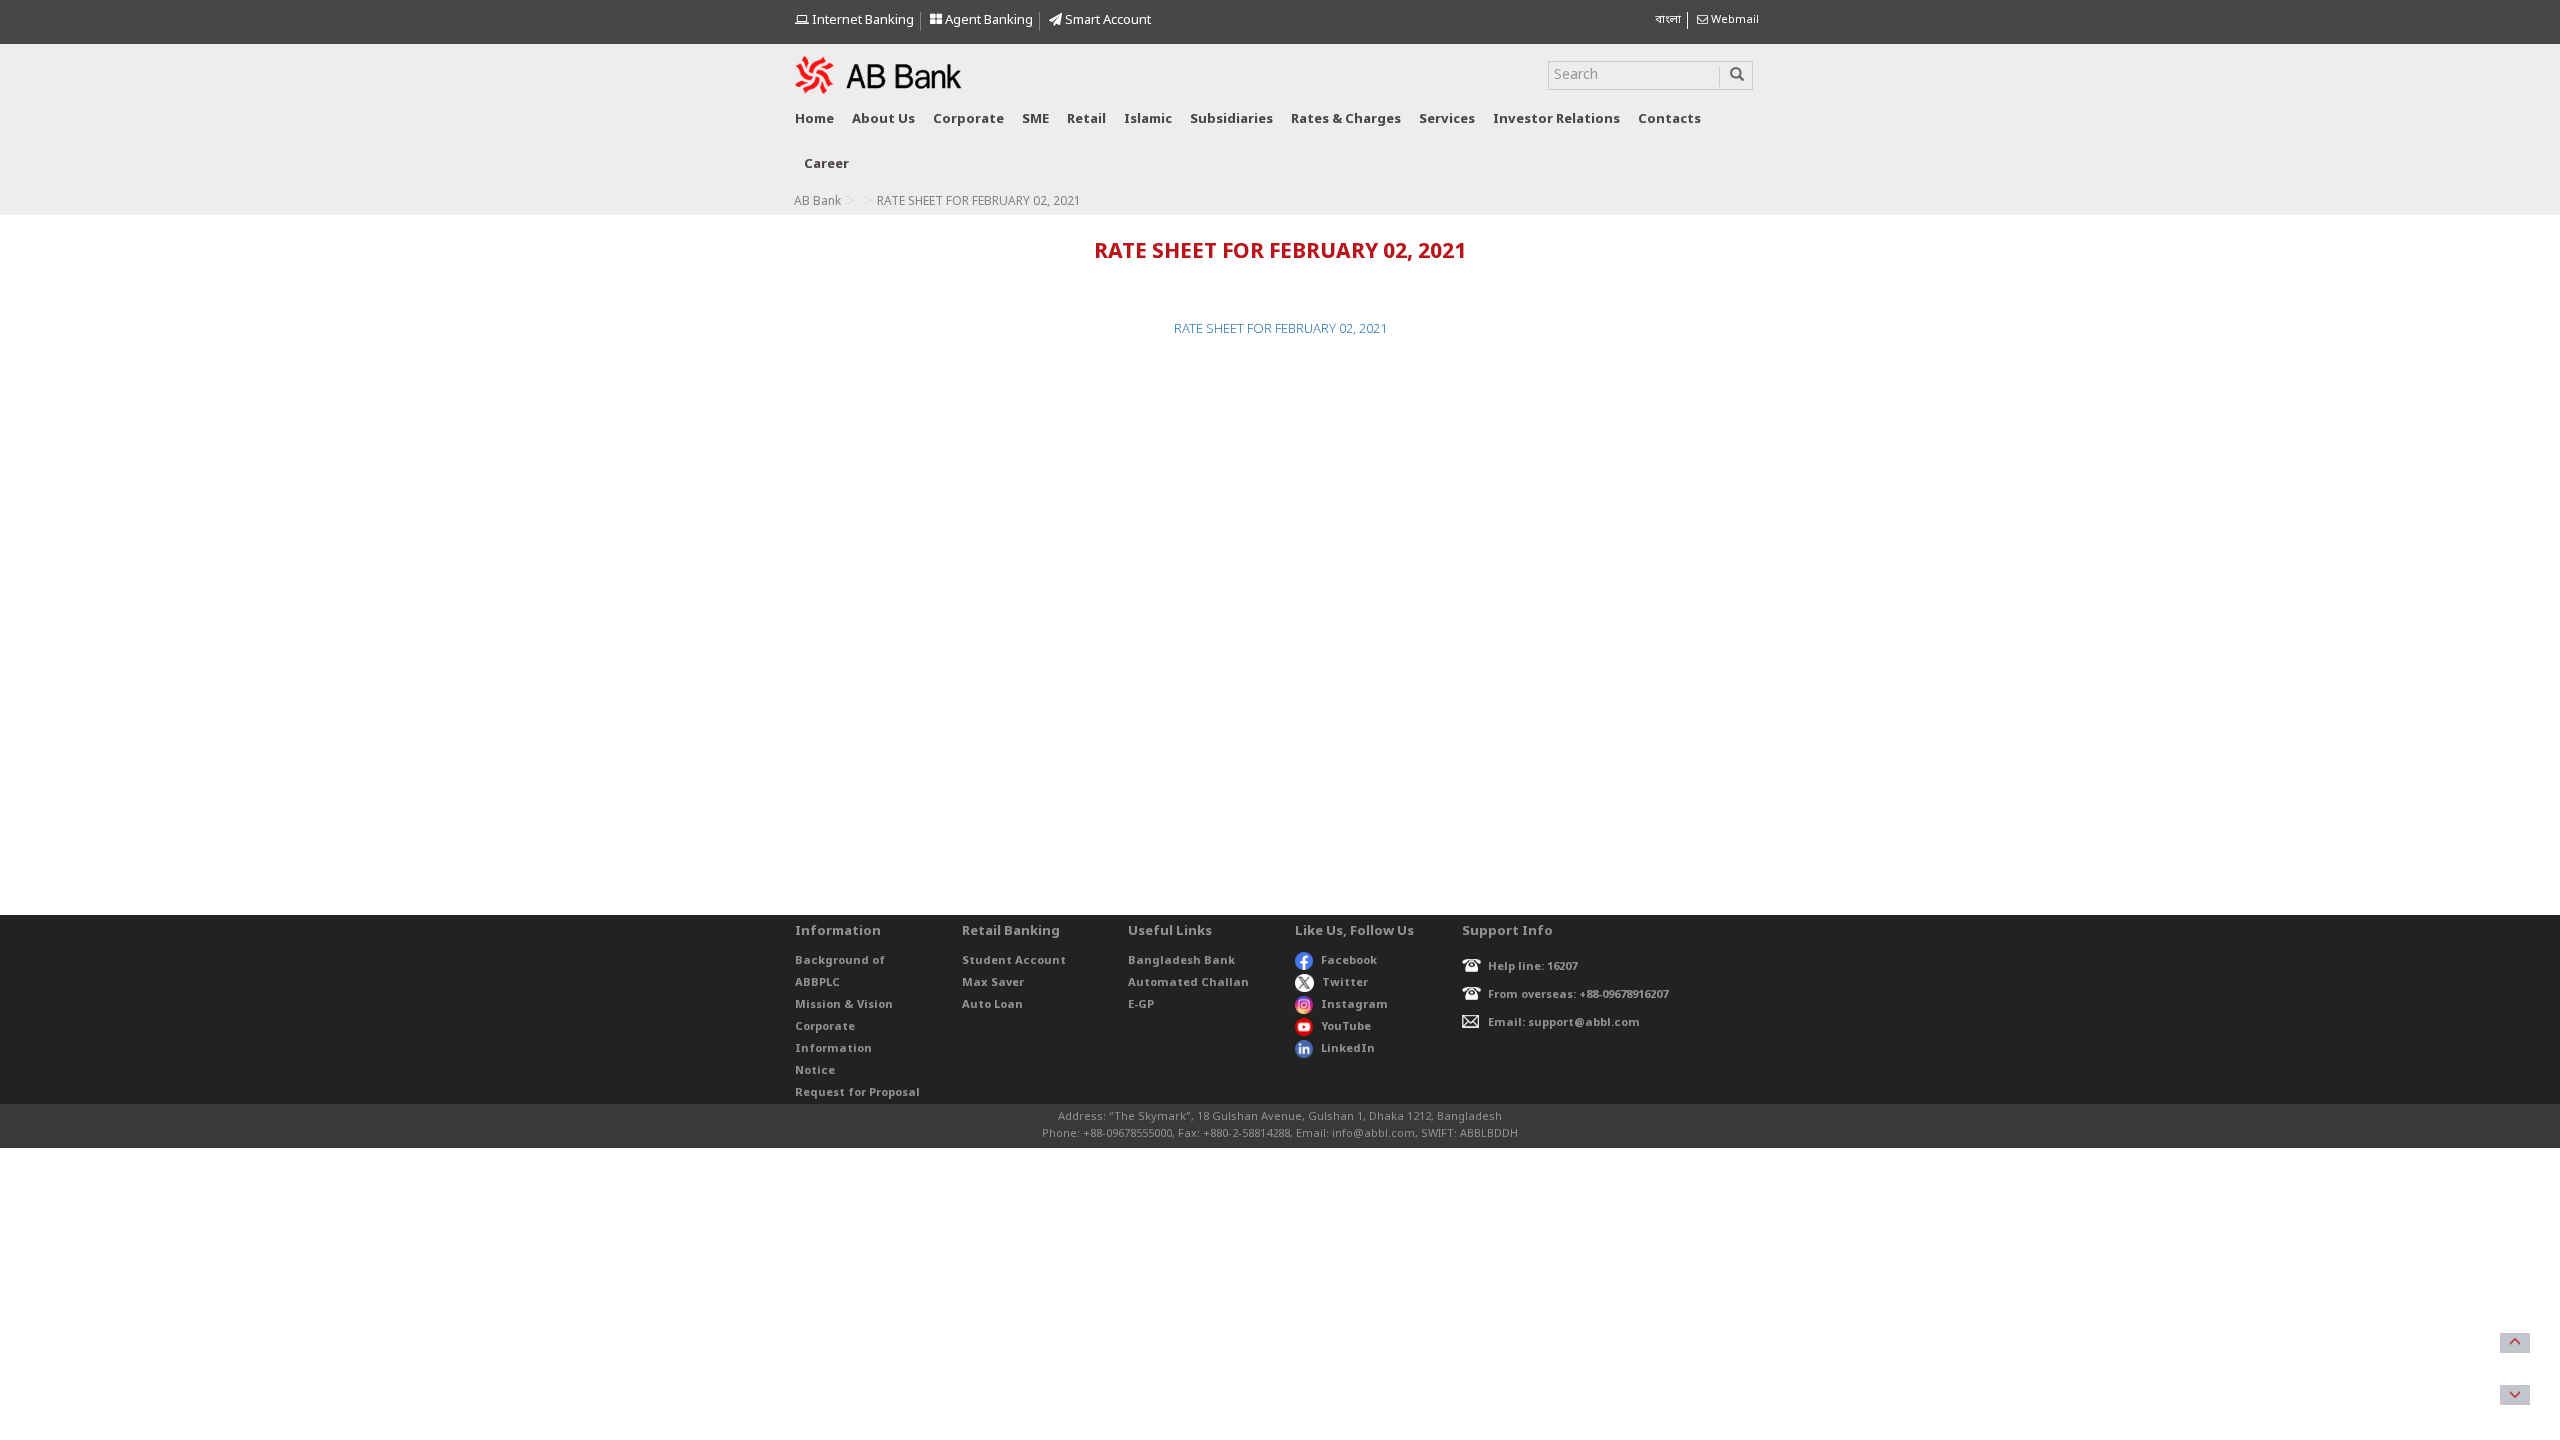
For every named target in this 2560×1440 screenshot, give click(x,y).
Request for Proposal (857, 1093)
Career (826, 164)
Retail (1086, 119)
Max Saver (993, 983)
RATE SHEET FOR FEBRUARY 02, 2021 (1280, 329)
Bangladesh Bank (1181, 961)
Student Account (1014, 961)
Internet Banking (861, 20)
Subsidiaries (1231, 119)
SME (1035, 119)
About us (883, 119)
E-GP (1141, 1005)
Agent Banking (987, 20)
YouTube (1346, 1027)
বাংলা (1668, 20)
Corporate (968, 119)
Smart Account (1106, 20)
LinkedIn (1348, 1049)
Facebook (1349, 961)
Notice (815, 1071)
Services (1447, 119)
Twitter (1345, 983)
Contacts (1669, 119)
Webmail (1733, 20)
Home (814, 119)
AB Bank (817, 202)
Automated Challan (1188, 983)
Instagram (1354, 1005)
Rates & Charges (1346, 119)
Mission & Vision (844, 1005)
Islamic (1148, 119)
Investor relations (1556, 119)
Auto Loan (992, 1005)
